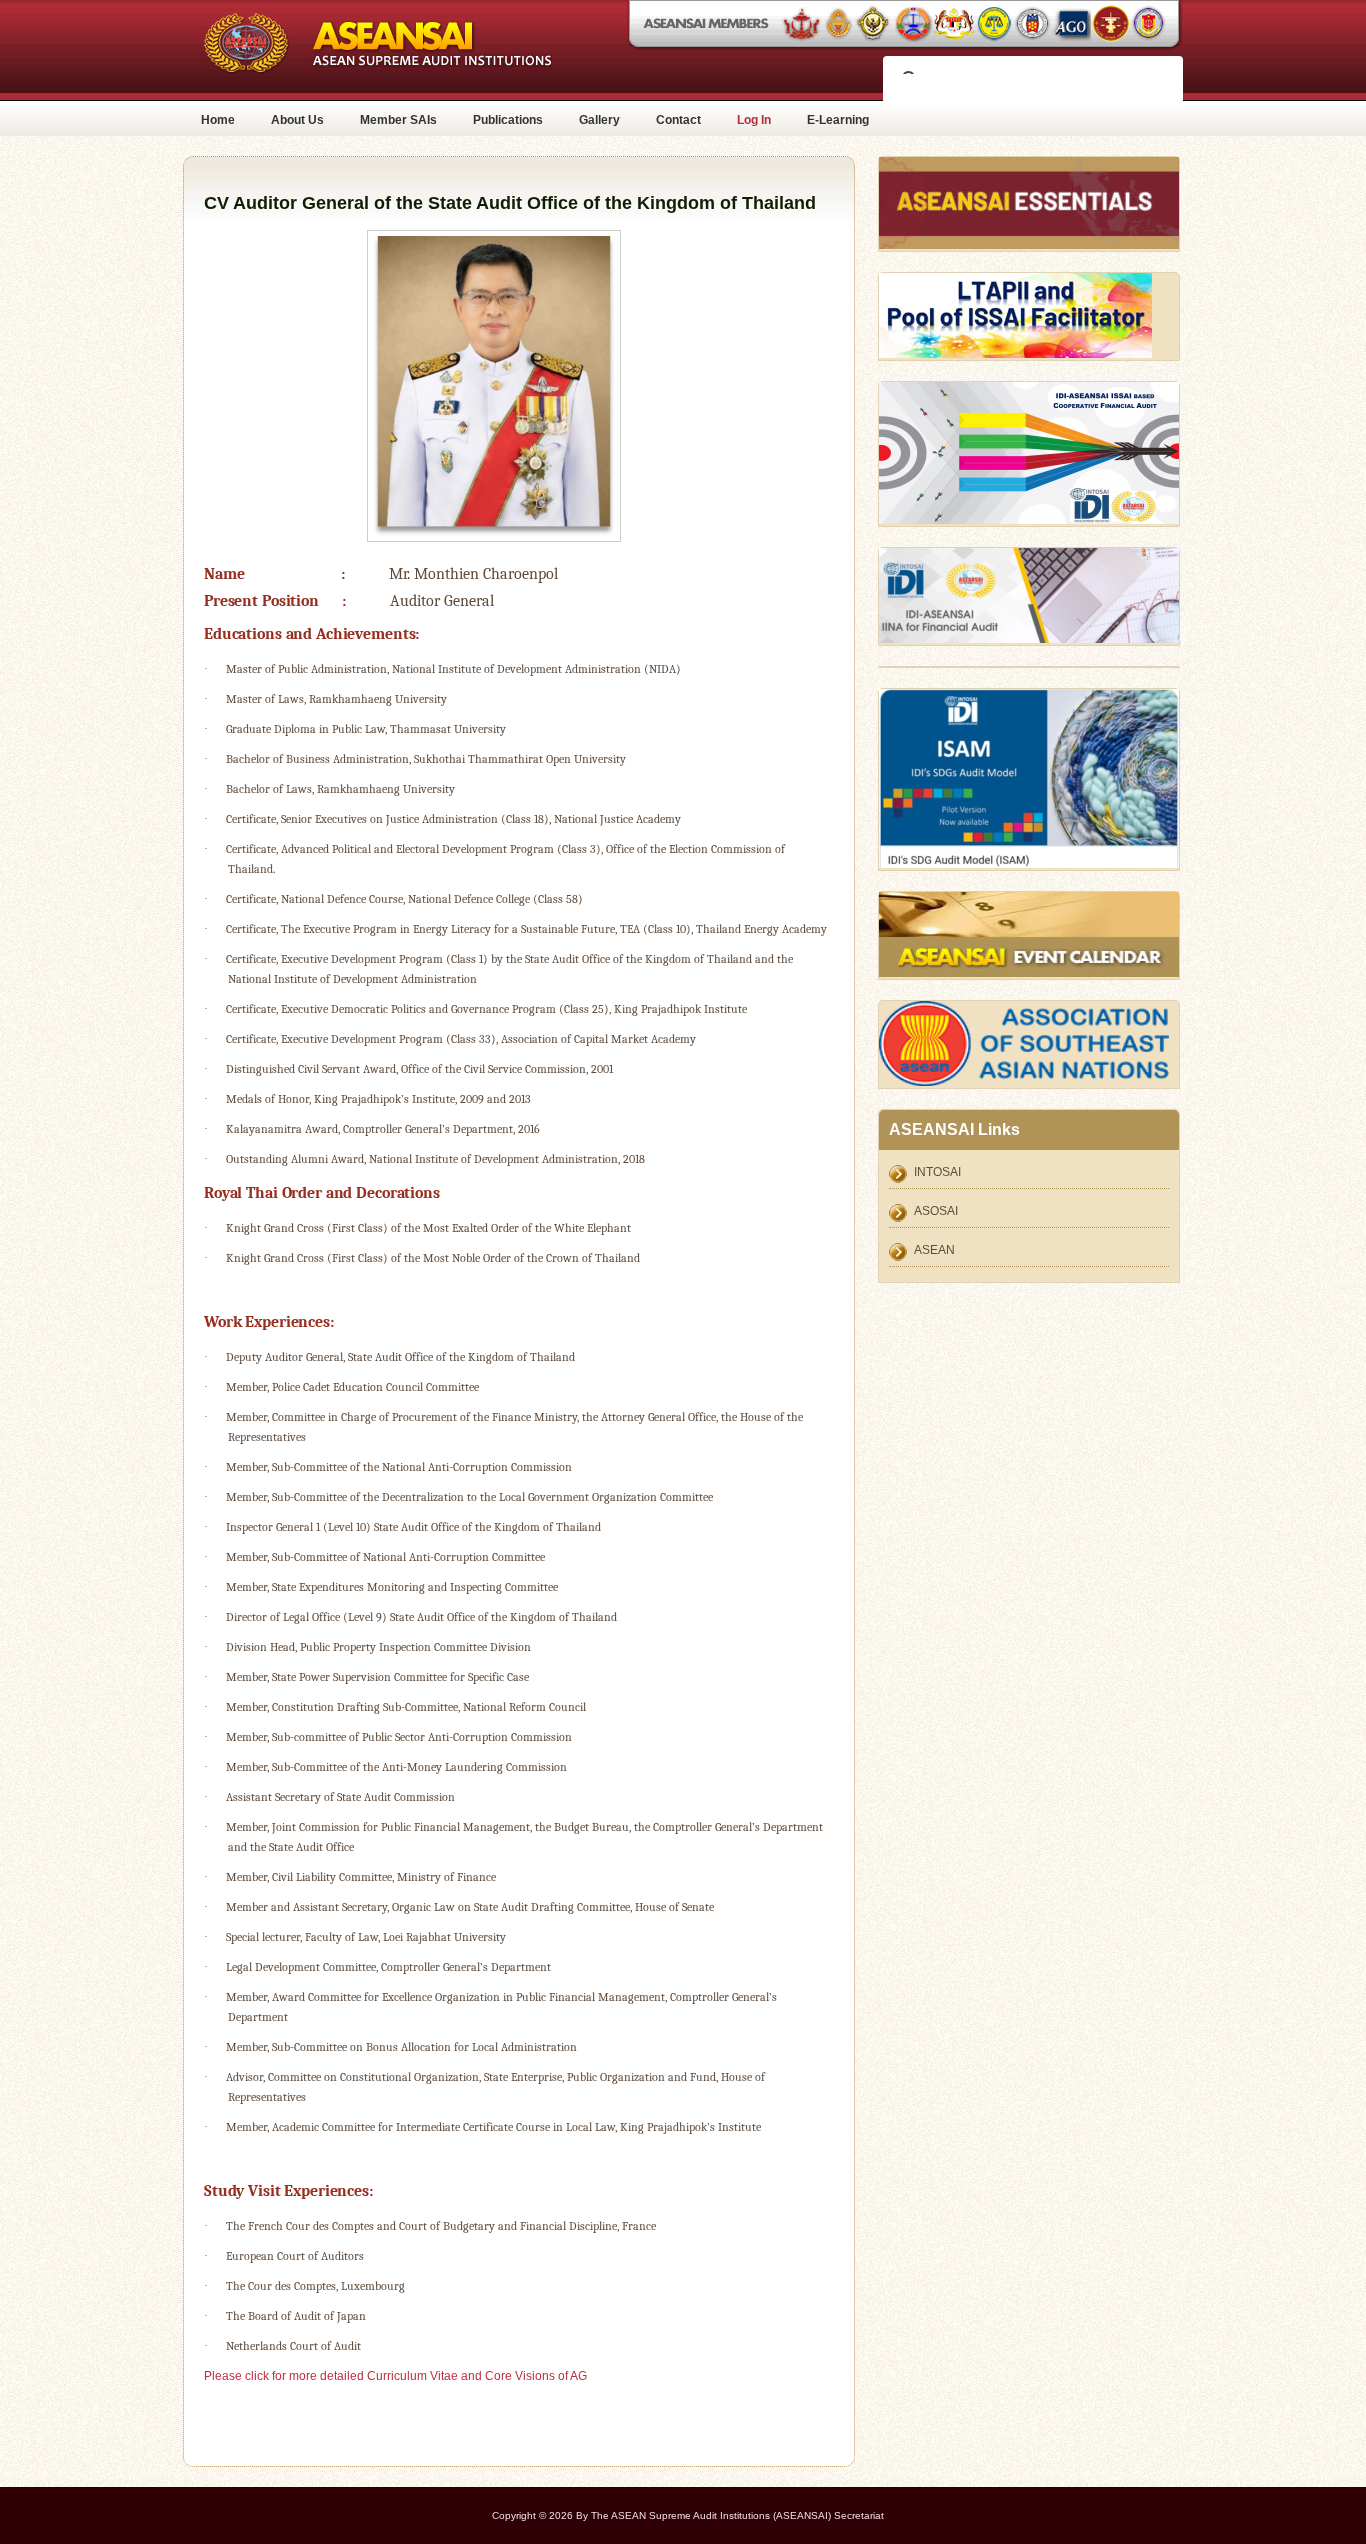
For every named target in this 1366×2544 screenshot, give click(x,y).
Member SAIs (398, 120)
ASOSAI (936, 1211)
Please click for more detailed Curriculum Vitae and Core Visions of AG (395, 2376)
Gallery (599, 120)
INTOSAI (937, 1172)
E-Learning (838, 120)
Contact (678, 120)
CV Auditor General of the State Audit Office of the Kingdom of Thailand (510, 203)
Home (218, 120)
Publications (508, 120)
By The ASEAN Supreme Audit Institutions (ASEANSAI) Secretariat (730, 2515)
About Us (297, 120)
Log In (754, 120)
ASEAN (934, 1250)
